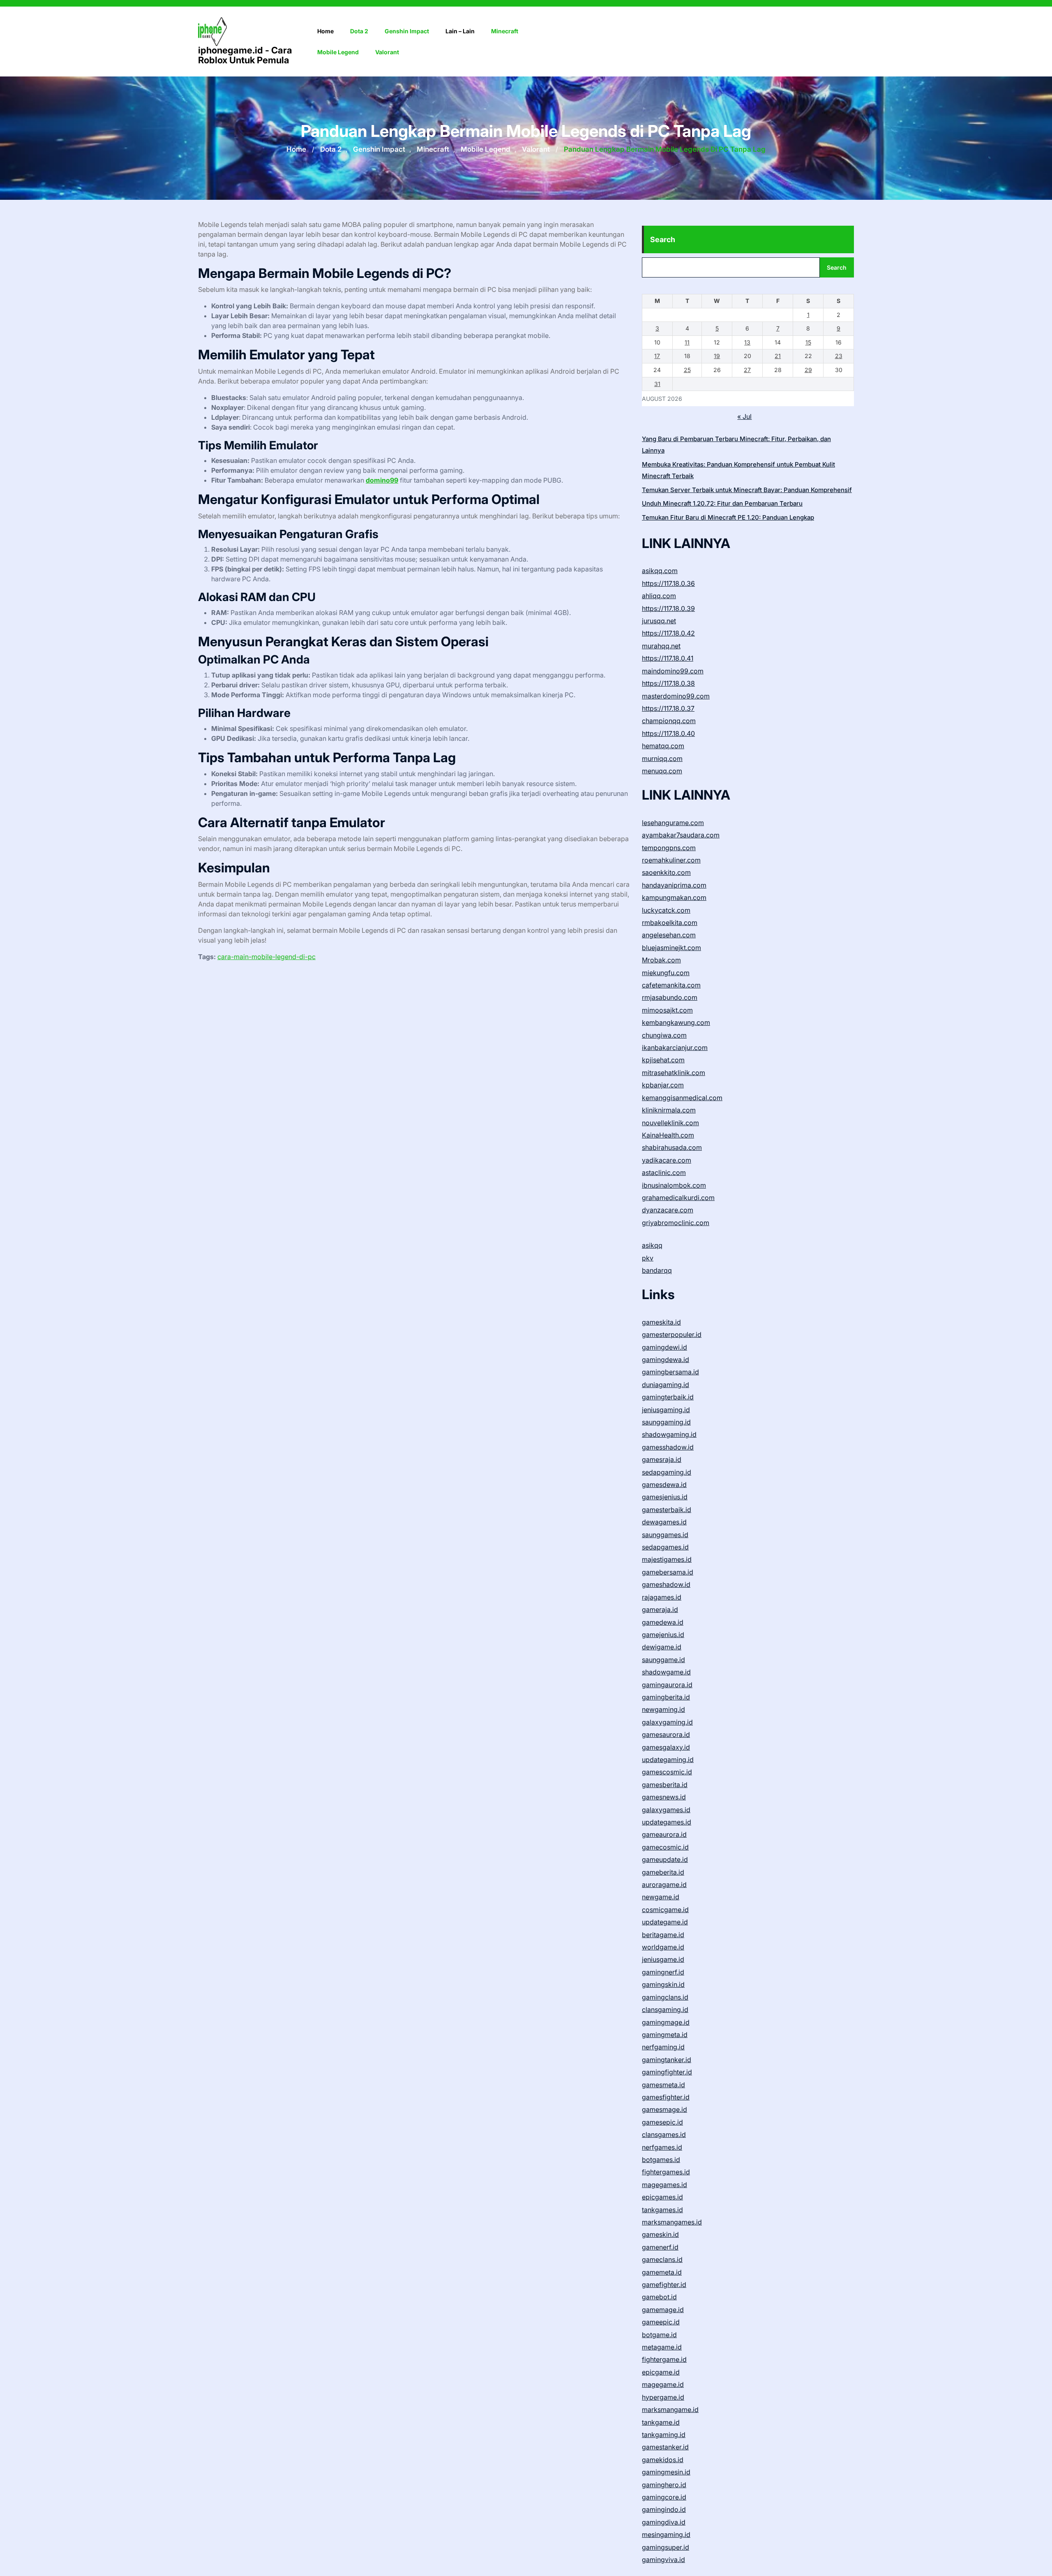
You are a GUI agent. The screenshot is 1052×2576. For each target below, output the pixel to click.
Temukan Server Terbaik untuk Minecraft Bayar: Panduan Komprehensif (747, 490)
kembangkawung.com (676, 1022)
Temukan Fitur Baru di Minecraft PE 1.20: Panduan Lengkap (728, 517)
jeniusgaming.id (666, 1410)
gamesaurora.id (666, 1734)
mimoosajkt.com (667, 1010)
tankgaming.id (664, 2435)
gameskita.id (661, 1322)
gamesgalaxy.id (666, 1747)
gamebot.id (659, 2297)
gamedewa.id (663, 1622)
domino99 (382, 480)
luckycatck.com (666, 910)
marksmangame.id (670, 2410)
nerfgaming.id (663, 2047)
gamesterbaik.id (667, 1510)
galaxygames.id (666, 1810)
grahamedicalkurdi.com (678, 1198)
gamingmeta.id (665, 2035)
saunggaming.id (666, 1422)
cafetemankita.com (671, 985)
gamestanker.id (665, 2447)
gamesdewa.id (664, 1485)
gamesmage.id (664, 2109)
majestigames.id (667, 1559)
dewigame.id (662, 1647)
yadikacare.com (667, 1160)
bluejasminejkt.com (671, 948)
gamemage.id (663, 2310)
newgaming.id (663, 1709)
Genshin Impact (407, 31)
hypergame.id (663, 2397)
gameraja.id (660, 1609)
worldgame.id (663, 1947)
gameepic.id (661, 2322)
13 (747, 342)
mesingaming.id (666, 2534)
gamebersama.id (668, 1572)
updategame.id (665, 1922)
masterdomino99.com (676, 696)
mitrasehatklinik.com (674, 1073)
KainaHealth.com (668, 1135)
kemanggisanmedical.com (682, 1098)
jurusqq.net (659, 621)
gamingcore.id (664, 2497)
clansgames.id (664, 2134)
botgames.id (661, 2160)
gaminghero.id (664, 2485)
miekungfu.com (666, 973)
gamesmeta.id (663, 2085)
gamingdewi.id (664, 1347)
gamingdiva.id (664, 2522)
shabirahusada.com (672, 1147)
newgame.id (661, 1897)
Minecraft (505, 31)
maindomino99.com (673, 671)
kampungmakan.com (674, 897)
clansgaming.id (665, 2009)
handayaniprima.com (674, 885)
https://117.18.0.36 (668, 583)
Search (663, 239)
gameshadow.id (666, 1584)
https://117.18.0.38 (668, 683)
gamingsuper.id (666, 2547)
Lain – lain (460, 31)
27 (747, 370)
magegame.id (663, 2384)
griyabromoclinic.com (676, 1223)
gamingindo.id (664, 2509)
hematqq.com (663, 746)
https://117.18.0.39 (668, 608)
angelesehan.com (669, 935)
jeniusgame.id (663, 1959)
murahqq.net (661, 646)
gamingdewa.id (666, 1360)
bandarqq (657, 1270)
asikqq (652, 1245)
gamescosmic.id (667, 1772)
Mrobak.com (661, 960)
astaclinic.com (664, 1172)
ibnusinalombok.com (674, 1185)
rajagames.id (662, 1597)
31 (657, 384)
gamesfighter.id (666, 2097)
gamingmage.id (666, 2022)
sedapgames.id (665, 1547)
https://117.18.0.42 (668, 633)
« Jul (744, 416)
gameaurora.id (664, 1834)
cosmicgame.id (665, 1910)
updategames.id (667, 1822)
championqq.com (669, 721)
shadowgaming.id (669, 1434)
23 (839, 356)
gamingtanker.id (667, 2060)
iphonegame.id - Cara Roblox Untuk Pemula (245, 55)
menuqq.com (662, 771)
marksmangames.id (672, 2222)
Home (325, 31)
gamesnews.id (664, 1797)
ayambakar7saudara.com (681, 835)
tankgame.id (661, 2422)
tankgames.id (662, 2210)
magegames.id (664, 2185)
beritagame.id (663, 1935)
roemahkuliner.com (671, 860)
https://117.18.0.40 (668, 733)
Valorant (387, 52)
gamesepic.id (662, 2122)
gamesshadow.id (668, 1447)
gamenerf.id (660, 2247)
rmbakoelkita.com (670, 923)
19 (717, 356)
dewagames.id (664, 1522)
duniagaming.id (666, 1385)
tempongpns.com (669, 848)
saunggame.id (663, 1660)
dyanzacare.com (668, 1210)
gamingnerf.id (663, 1972)
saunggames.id (665, 1535)
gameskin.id (660, 2234)
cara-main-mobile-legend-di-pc (266, 957)
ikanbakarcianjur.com (675, 1048)
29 (808, 370)
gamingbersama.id (670, 1372)
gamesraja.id (662, 1459)
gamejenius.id (663, 1635)
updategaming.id (668, 1760)
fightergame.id (664, 2359)
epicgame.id (661, 2372)
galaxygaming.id (667, 1722)
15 (808, 342)
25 (687, 370)
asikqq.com (660, 571)
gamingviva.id (663, 2560)
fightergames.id (666, 2172)
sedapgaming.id (667, 1472)
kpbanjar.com (663, 1085)
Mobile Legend (338, 52)
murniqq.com (662, 758)
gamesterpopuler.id (672, 1334)
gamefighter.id (664, 2285)
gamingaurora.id (667, 1685)
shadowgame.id (666, 1672)
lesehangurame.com (673, 823)
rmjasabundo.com (670, 997)
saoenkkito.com (666, 872)
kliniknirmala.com (669, 1110)
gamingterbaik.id (668, 1397)
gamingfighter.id (667, 2072)
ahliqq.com (659, 596)
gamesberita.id (665, 1785)
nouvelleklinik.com (670, 1123)
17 (657, 356)
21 (778, 356)
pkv (648, 1258)
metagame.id (662, 2347)
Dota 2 (359, 31)
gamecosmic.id (665, 1847)
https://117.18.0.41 (668, 658)
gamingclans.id (665, 1997)
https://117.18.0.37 (668, 708)
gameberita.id (663, 1872)
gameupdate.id (665, 1859)
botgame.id (659, 2335)
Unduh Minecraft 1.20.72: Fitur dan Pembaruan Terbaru (722, 503)
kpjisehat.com (663, 1060)
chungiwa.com (664, 1035)
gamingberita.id (666, 1697)
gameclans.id (662, 2259)
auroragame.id (664, 1885)
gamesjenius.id (665, 1497)
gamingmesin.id (666, 2472)
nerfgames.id (662, 2147)
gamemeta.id (662, 2272)
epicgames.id (662, 2197)
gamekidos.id (663, 2460)
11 (687, 342)
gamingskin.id (663, 1984)
